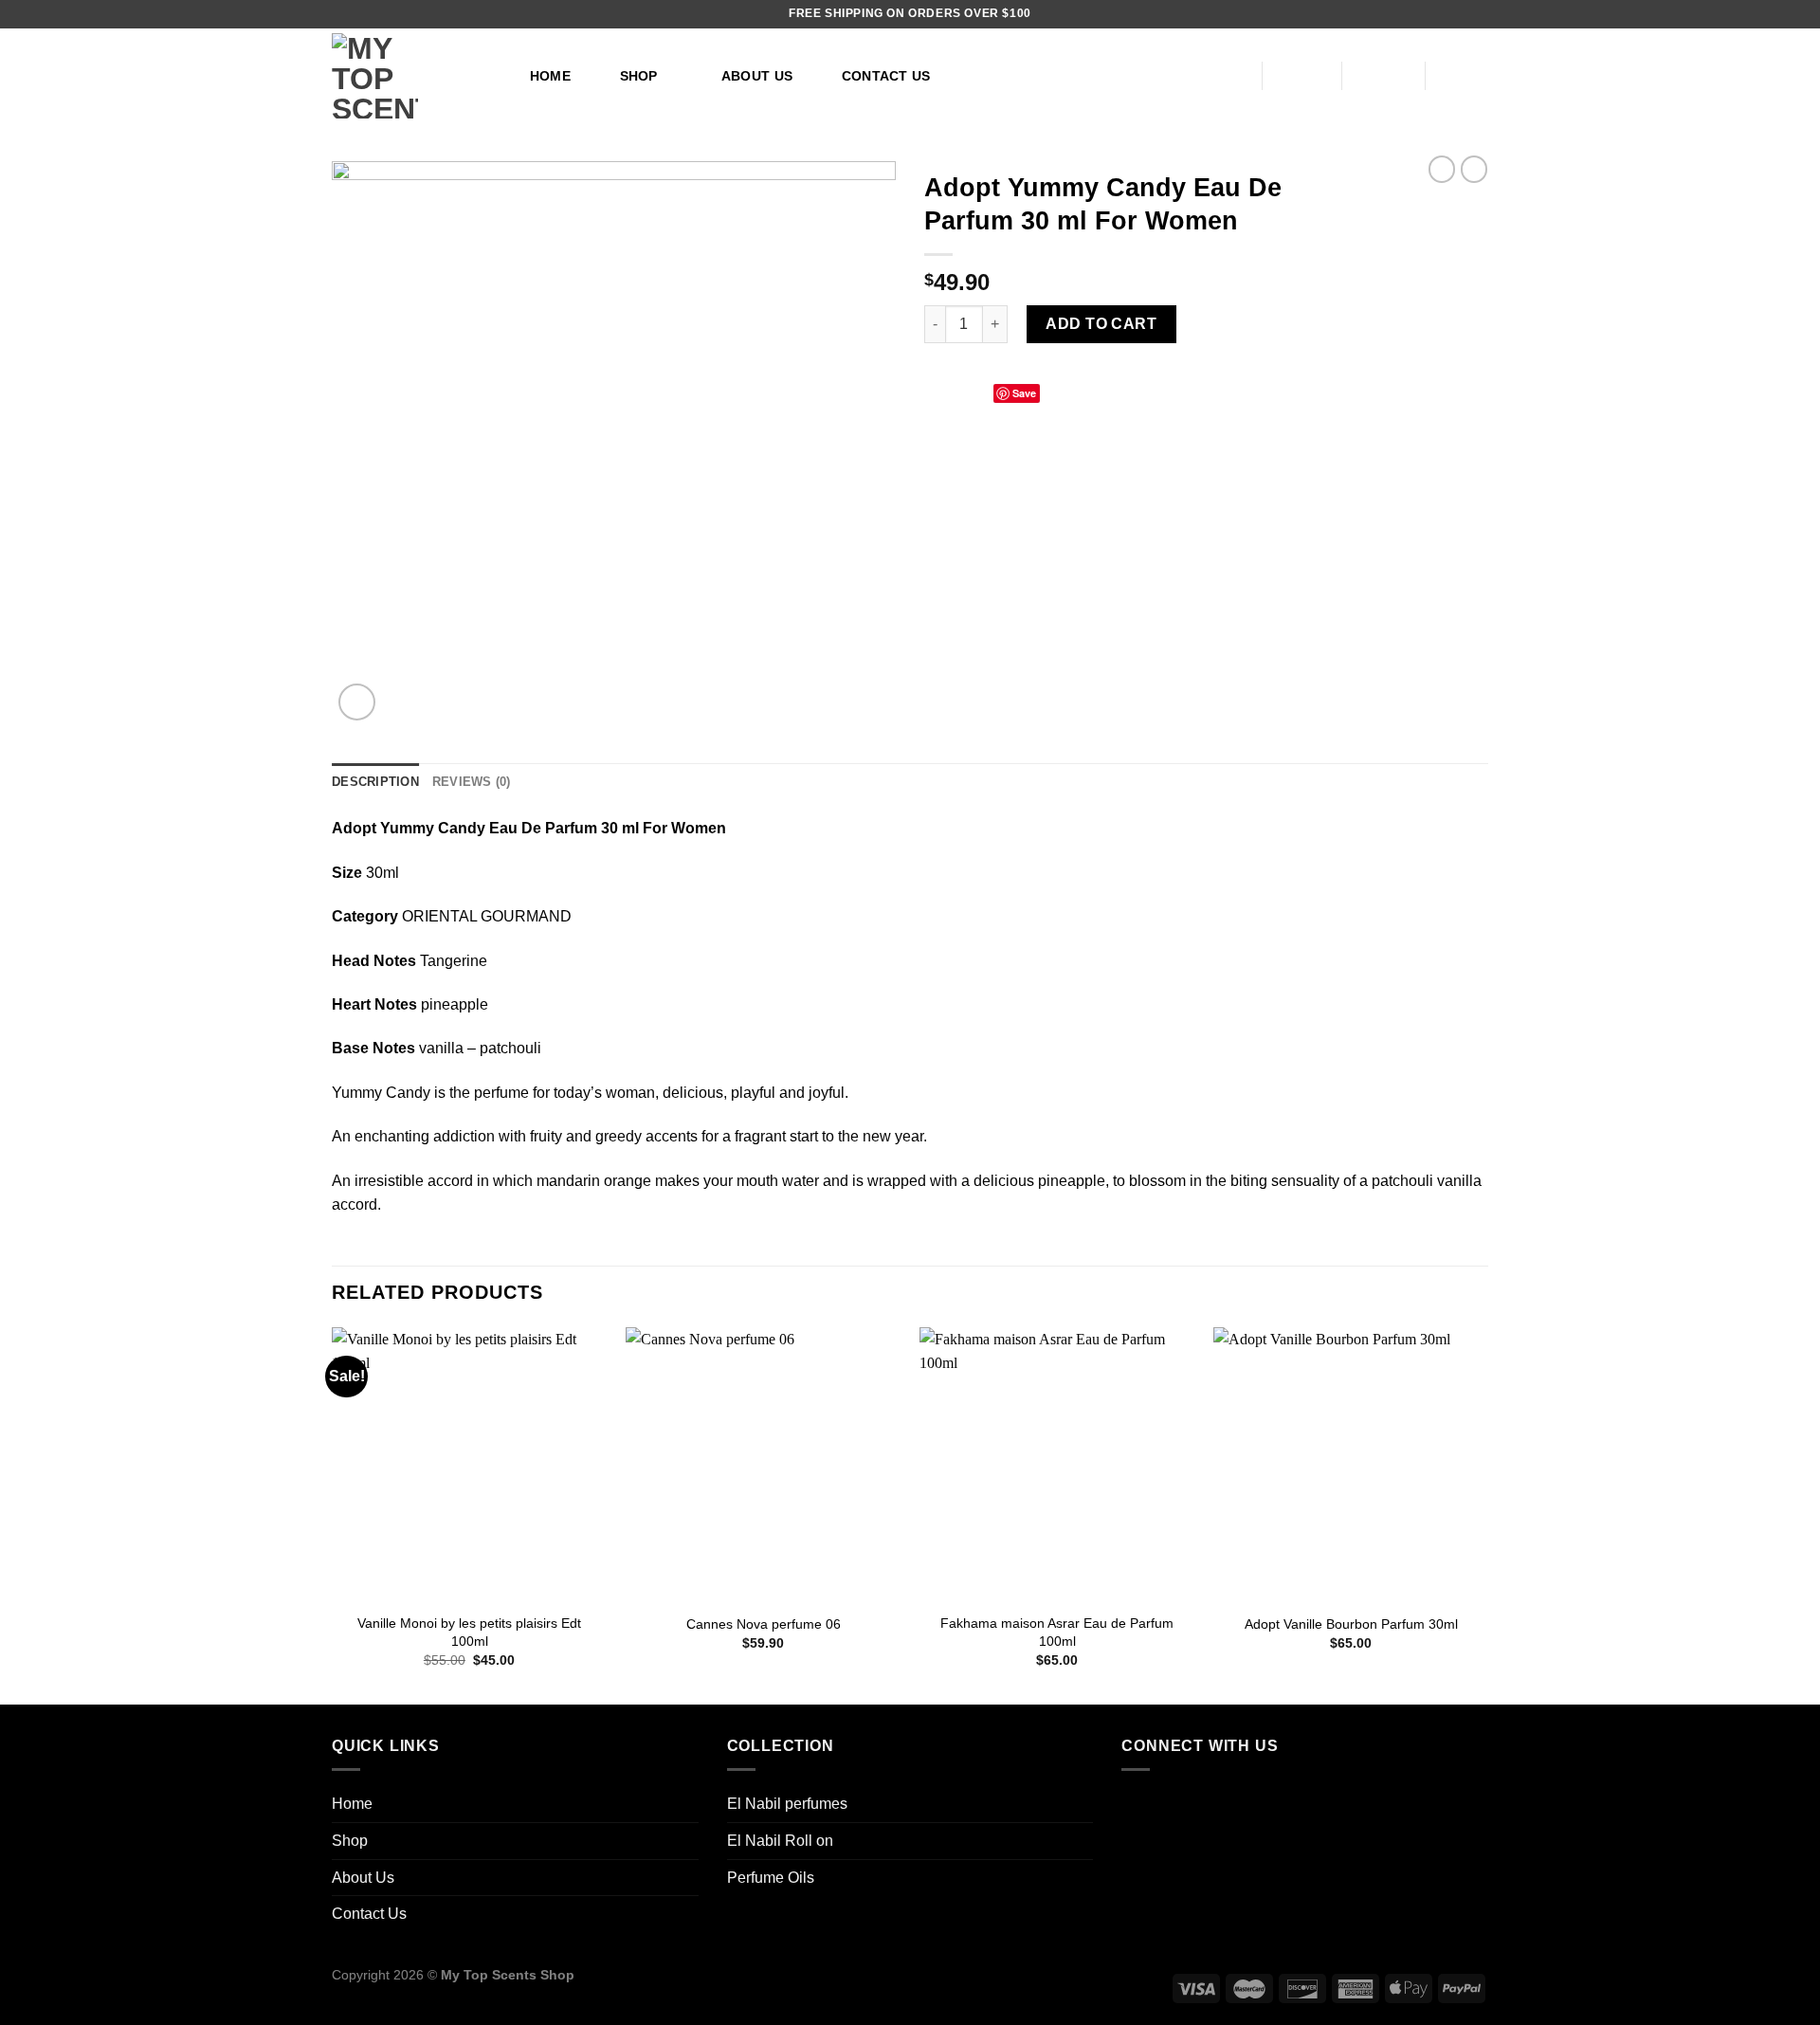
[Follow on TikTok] (1141, 1806)
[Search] (1222, 76)
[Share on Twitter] (959, 392)
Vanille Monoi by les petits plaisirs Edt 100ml (469, 1632)
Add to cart (1101, 324)
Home (550, 76)
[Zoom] (357, 702)
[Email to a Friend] (982, 392)
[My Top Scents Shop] (410, 76)
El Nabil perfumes (787, 1804)
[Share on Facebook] (936, 392)
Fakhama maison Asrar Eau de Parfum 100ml (1057, 1632)
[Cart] (1466, 76)
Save (1024, 393)
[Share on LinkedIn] (1051, 392)
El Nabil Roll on (780, 1841)
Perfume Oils (771, 1878)
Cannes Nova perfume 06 (764, 1624)
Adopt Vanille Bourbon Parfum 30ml (1351, 1624)
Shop (639, 76)
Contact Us (886, 76)
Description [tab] (375, 782)
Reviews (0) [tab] (472, 782)
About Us (757, 76)
